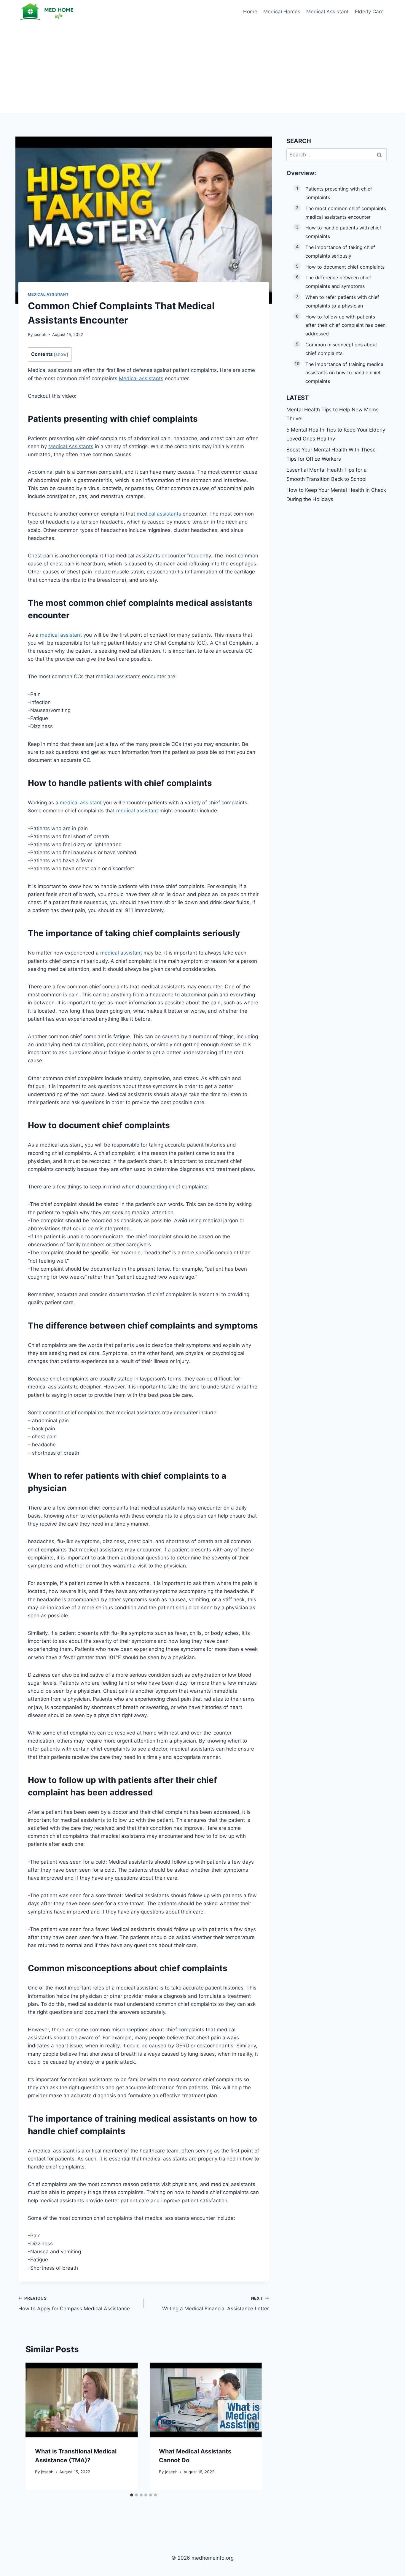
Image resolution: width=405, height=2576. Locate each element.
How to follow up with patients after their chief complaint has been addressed (345, 325)
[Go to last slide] (36, 2426)
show (61, 354)
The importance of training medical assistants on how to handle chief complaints (345, 373)
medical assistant (61, 635)
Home (250, 12)
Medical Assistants (71, 446)
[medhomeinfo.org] (48, 12)
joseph (40, 335)
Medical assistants (141, 378)
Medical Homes (282, 12)
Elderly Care (369, 12)
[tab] (132, 2495)
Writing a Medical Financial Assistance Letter (215, 2304)
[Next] (252, 2426)
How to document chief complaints (345, 267)
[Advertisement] (203, 68)
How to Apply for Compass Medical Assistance (74, 2304)
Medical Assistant (327, 12)
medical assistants (159, 514)
